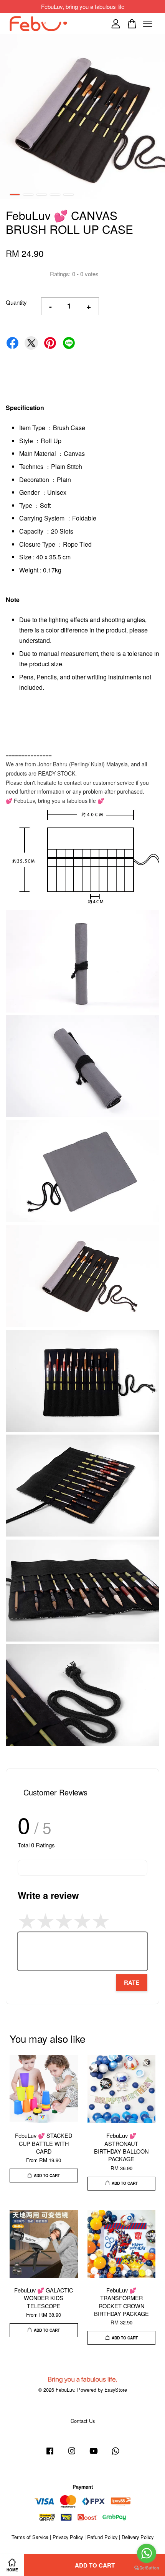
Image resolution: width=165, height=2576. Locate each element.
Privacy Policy (68, 2537)
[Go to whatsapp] (147, 2553)
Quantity (16, 302)
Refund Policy (102, 2537)
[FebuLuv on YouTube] (94, 2454)
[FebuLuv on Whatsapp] (115, 2454)
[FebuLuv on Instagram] (72, 2454)
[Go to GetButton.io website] (147, 2568)
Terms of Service (30, 2537)
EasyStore (116, 2390)
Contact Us (83, 2421)
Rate (132, 1982)
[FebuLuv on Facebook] (50, 2454)
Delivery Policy (138, 2537)
